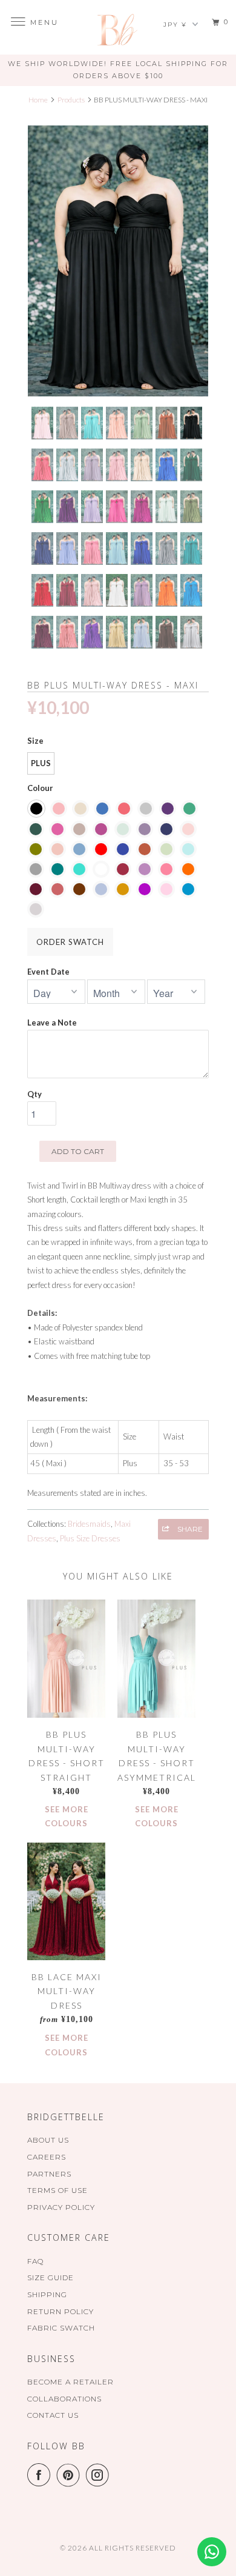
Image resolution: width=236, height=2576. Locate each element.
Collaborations (64, 2399)
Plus (41, 763)
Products (71, 100)
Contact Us (53, 2415)
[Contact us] (212, 2552)
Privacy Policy (61, 2207)
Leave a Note (52, 1023)
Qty (34, 1094)
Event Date (48, 972)
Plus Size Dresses (90, 1538)
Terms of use (57, 2190)
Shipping (47, 2294)
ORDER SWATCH (70, 942)
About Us (48, 2140)
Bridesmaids (89, 1524)
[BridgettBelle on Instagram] (100, 2475)
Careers (47, 2157)
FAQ (35, 2261)
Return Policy (61, 2311)
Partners (49, 2174)
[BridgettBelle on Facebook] (41, 2475)
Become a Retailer (70, 2382)
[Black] (118, 261)
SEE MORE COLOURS (67, 1816)
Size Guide (51, 2277)
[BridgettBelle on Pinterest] (71, 2475)
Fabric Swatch (61, 2328)
